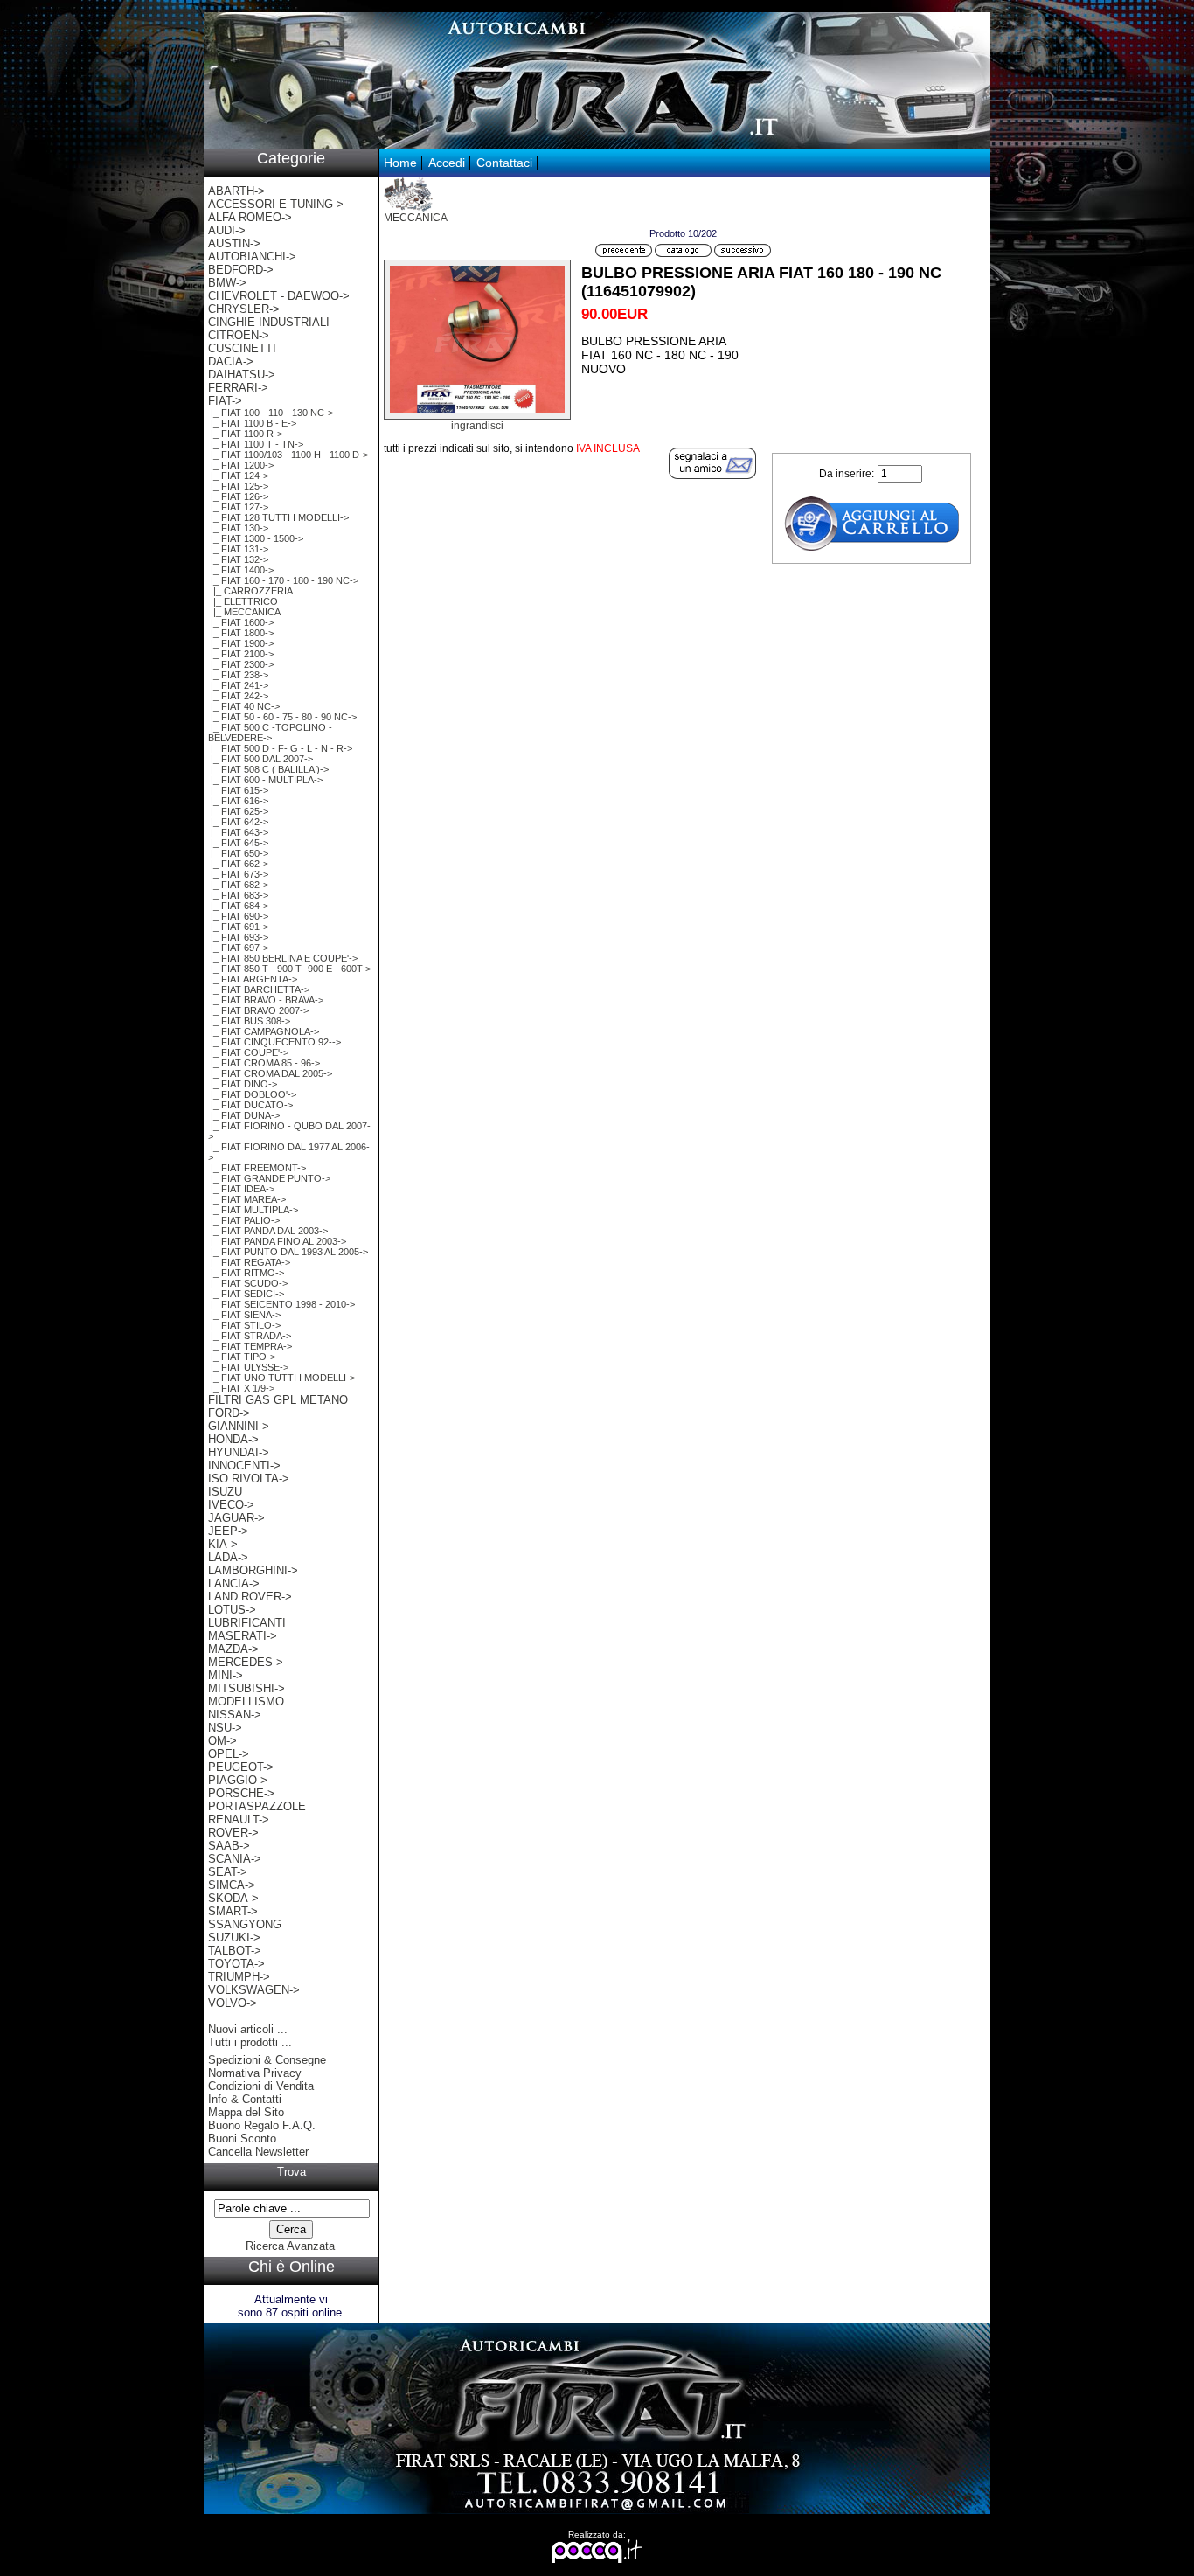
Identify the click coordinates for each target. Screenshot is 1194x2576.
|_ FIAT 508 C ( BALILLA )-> (268, 769)
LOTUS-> (232, 1610)
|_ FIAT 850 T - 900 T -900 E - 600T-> (289, 969)
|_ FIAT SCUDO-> (248, 1283)
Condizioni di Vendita (261, 2086)
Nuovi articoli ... (248, 2029)
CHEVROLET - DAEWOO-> (279, 296)
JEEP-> (228, 1531)
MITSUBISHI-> (246, 1688)
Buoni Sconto (242, 2139)
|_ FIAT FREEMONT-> (257, 1168)
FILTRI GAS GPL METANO (278, 1400)
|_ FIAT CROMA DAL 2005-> (270, 1073)
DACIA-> (231, 361)
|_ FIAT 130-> (238, 528)
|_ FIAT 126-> (238, 496)
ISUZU (225, 1492)
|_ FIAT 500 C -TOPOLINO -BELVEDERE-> (270, 733)
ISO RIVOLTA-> (249, 1479)
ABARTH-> (236, 191)
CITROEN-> (239, 335)
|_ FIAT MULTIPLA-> (253, 1210)
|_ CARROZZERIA (250, 591)
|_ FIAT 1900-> (241, 643)
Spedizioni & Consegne (267, 2060)
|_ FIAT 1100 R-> (245, 434)
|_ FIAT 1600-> (241, 622)
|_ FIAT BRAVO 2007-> (258, 1010)
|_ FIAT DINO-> (243, 1084)
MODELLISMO (246, 1701)
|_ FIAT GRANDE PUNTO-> (269, 1178)
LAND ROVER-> (250, 1597)
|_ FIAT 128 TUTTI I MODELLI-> (278, 517)
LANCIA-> (234, 1583)
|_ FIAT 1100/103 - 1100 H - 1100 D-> (288, 455)
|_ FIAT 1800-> (241, 633)
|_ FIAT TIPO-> (242, 1357)
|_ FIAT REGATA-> (249, 1262)
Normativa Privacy (255, 2073)
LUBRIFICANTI (247, 1623)
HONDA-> (233, 1439)
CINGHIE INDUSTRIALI (269, 322)
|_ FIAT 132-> (238, 559)
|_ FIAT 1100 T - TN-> (256, 444)
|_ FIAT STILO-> (244, 1325)
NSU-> (225, 1728)
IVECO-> (231, 1505)
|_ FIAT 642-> (238, 822)
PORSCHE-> (241, 1793)
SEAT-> (228, 1872)
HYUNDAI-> (239, 1452)
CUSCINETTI (242, 348)
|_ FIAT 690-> (238, 916)
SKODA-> (233, 1898)
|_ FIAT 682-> (238, 885)
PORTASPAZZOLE (257, 1806)
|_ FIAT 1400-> (241, 570)
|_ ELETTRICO (243, 601)
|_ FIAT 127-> (238, 507)
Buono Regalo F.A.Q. (262, 2125)
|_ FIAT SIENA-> (244, 1315)
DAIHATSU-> (242, 375)
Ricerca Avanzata (290, 2246)
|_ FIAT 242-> (238, 696)
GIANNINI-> (239, 1426)
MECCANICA (416, 218)
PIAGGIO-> (238, 1780)
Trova (292, 2172)
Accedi (447, 163)
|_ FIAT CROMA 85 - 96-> (264, 1063)
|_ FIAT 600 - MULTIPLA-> (265, 780)
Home (400, 163)
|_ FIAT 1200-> (241, 465)
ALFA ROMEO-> (250, 217)
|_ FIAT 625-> (238, 811)
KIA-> (223, 1544)
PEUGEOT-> (241, 1767)
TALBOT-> (235, 1951)
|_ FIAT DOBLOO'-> (252, 1094)
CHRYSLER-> (244, 309)
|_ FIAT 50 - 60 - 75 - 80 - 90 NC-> (282, 717)
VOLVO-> (233, 2003)
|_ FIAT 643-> (238, 832)
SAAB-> (229, 1846)
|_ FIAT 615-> (238, 790)
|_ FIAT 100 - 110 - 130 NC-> (271, 413)
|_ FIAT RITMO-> (246, 1273)
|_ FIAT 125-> (238, 486)
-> (225, 401)
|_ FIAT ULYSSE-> (248, 1367)
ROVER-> (233, 1833)
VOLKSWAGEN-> (254, 1990)
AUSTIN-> (234, 243)
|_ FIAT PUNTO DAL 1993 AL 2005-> (288, 1252)
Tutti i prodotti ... (250, 2042)
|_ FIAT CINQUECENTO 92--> (274, 1042)
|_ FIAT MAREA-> (247, 1199)
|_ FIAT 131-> (238, 549)
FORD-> (229, 1413)
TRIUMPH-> (239, 1977)
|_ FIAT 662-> (238, 864)
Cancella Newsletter (258, 2152)
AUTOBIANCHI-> (252, 257)
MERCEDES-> (246, 1662)
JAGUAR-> (236, 1518)
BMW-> (227, 283)
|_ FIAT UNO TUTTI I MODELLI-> (281, 1378)
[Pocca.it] (597, 2560)
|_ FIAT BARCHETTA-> (259, 989)
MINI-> (226, 1675)
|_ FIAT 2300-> (241, 664)
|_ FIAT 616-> (238, 801)
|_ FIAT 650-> (238, 853)
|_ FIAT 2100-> (241, 654)
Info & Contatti (245, 2099)
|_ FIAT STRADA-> (250, 1336)
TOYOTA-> (236, 1964)
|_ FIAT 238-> (238, 675)
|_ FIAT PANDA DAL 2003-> (268, 1231)
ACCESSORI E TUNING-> (276, 204)
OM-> (222, 1741)
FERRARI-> (238, 388)
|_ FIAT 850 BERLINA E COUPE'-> (283, 958)
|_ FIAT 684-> (238, 906)
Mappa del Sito (246, 2112)
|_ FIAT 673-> (238, 874)
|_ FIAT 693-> (238, 937)
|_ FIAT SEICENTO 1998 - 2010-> (281, 1304)
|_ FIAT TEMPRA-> (250, 1346)
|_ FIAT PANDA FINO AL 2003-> (277, 1241)
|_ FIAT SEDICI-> (246, 1294)
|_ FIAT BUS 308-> (249, 1021)
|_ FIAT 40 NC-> (244, 706)
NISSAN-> (235, 1715)
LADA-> (228, 1557)
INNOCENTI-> (244, 1465)
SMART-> (233, 1911)
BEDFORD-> (241, 270)
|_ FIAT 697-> (238, 948)
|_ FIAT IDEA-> (241, 1189)
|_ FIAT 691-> (238, 927)
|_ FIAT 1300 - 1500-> (256, 538)
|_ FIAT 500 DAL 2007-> (260, 759)
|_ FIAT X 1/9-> (241, 1388)
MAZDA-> (233, 1649)
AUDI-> (227, 230)
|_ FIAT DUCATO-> (250, 1105)
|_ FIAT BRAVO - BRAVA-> (266, 1000)
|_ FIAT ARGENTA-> (253, 979)
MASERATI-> (243, 1636)
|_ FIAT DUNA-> (244, 1115)
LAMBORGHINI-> (253, 1570)
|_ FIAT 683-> (238, 895)
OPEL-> (229, 1754)
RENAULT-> (239, 1819)
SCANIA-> (235, 1859)
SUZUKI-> (234, 1937)
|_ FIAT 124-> (238, 476)
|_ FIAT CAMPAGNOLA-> (264, 1031)
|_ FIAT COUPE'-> (248, 1052)
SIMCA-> (232, 1885)
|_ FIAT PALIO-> (244, 1220)
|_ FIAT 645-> (238, 843)
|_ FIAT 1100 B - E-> (252, 423)
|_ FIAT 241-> (238, 685)
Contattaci (504, 163)
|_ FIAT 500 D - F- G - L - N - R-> (280, 748)
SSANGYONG (245, 1924)
